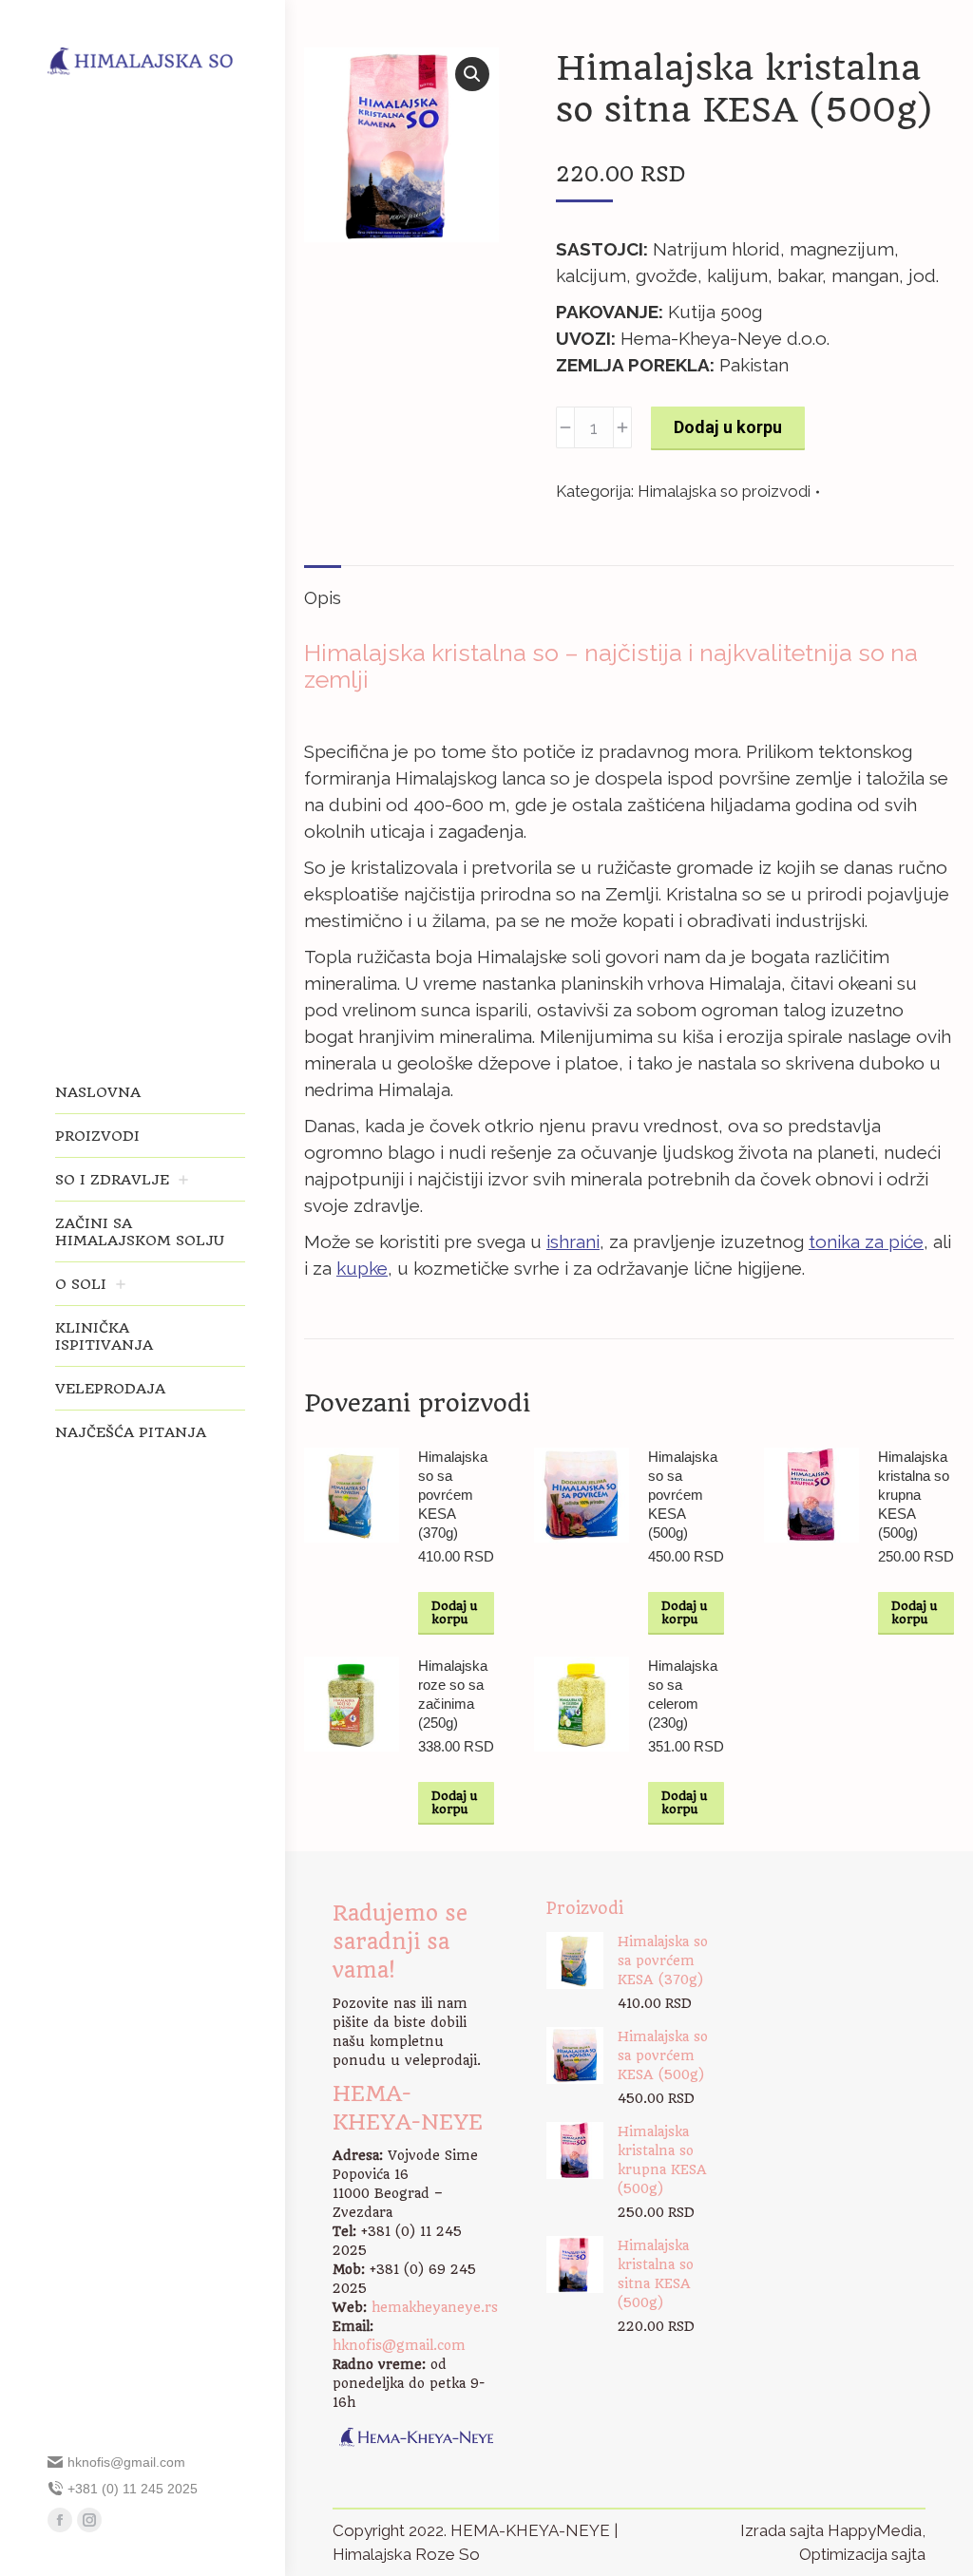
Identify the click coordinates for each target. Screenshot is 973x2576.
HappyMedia (875, 2530)
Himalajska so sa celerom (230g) (683, 1694)
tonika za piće (866, 1241)
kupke (362, 1268)
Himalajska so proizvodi (724, 491)
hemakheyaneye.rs (435, 2307)
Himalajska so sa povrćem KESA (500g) (683, 1495)
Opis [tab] (323, 597)
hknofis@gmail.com (399, 2345)
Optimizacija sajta (862, 2554)
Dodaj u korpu (728, 427)
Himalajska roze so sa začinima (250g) (453, 1694)
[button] (472, 74)
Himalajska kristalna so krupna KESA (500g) (914, 1495)
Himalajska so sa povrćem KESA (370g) (453, 1495)
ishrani (573, 1241)
